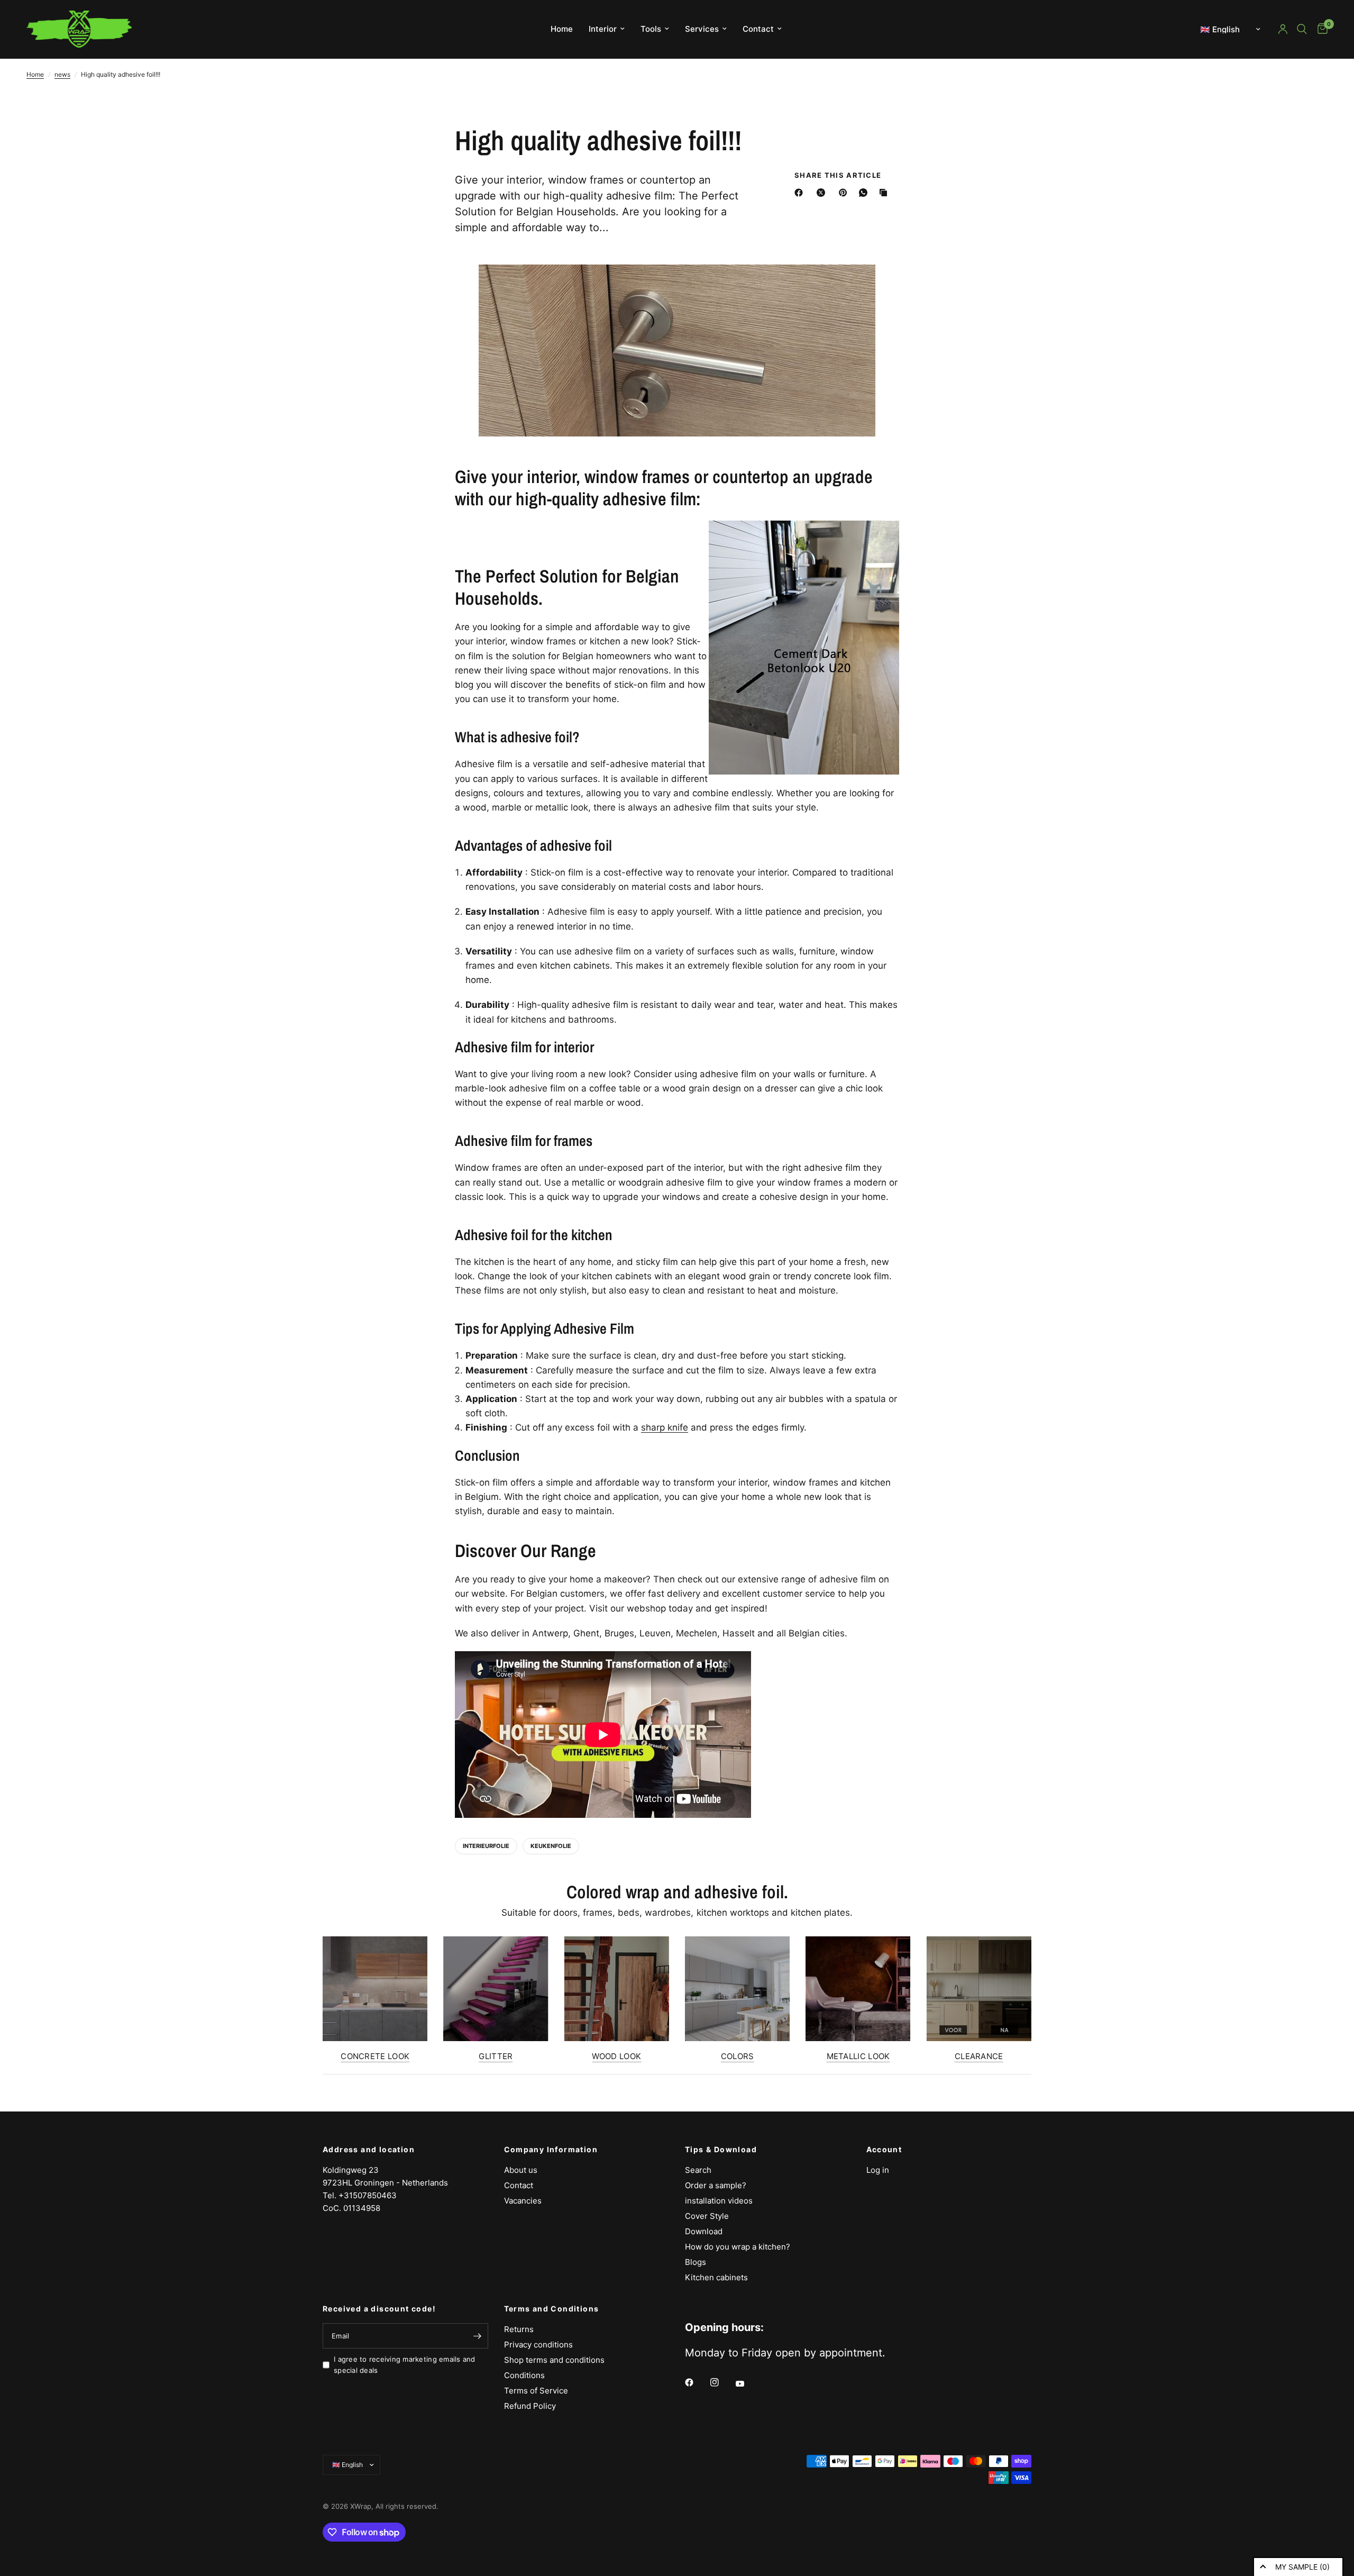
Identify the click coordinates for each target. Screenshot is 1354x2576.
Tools (651, 29)
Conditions (524, 2375)
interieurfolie (486, 1846)
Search (698, 2170)
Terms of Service (536, 2391)
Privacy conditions (538, 2345)
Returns (519, 2329)
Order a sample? (716, 2185)
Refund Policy (530, 2406)
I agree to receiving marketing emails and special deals (405, 2365)
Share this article (838, 175)
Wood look (616, 2056)
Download (704, 2231)
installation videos (719, 2201)
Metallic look (858, 2056)
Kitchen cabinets (716, 2277)
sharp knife (665, 1427)
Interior (603, 29)
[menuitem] (562, 29)
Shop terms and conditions (554, 2360)
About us (521, 2170)
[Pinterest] (845, 193)
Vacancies (523, 2201)
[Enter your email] (478, 2336)
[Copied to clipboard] (885, 193)
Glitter (496, 2056)
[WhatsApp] (865, 193)
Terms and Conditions (552, 2309)
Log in (878, 2170)
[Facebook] (801, 193)
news (62, 74)
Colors (738, 2056)
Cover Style (707, 2216)
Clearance (979, 2056)
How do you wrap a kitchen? (738, 2247)
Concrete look (375, 2056)
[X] (823, 193)
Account (884, 2150)
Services (702, 29)
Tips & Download (721, 2150)
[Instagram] (722, 2382)
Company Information (551, 2150)
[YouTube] (747, 2384)
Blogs (696, 2262)
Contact (758, 29)
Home (562, 29)
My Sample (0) (1302, 2567)
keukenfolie (551, 1846)
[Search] (1302, 29)
